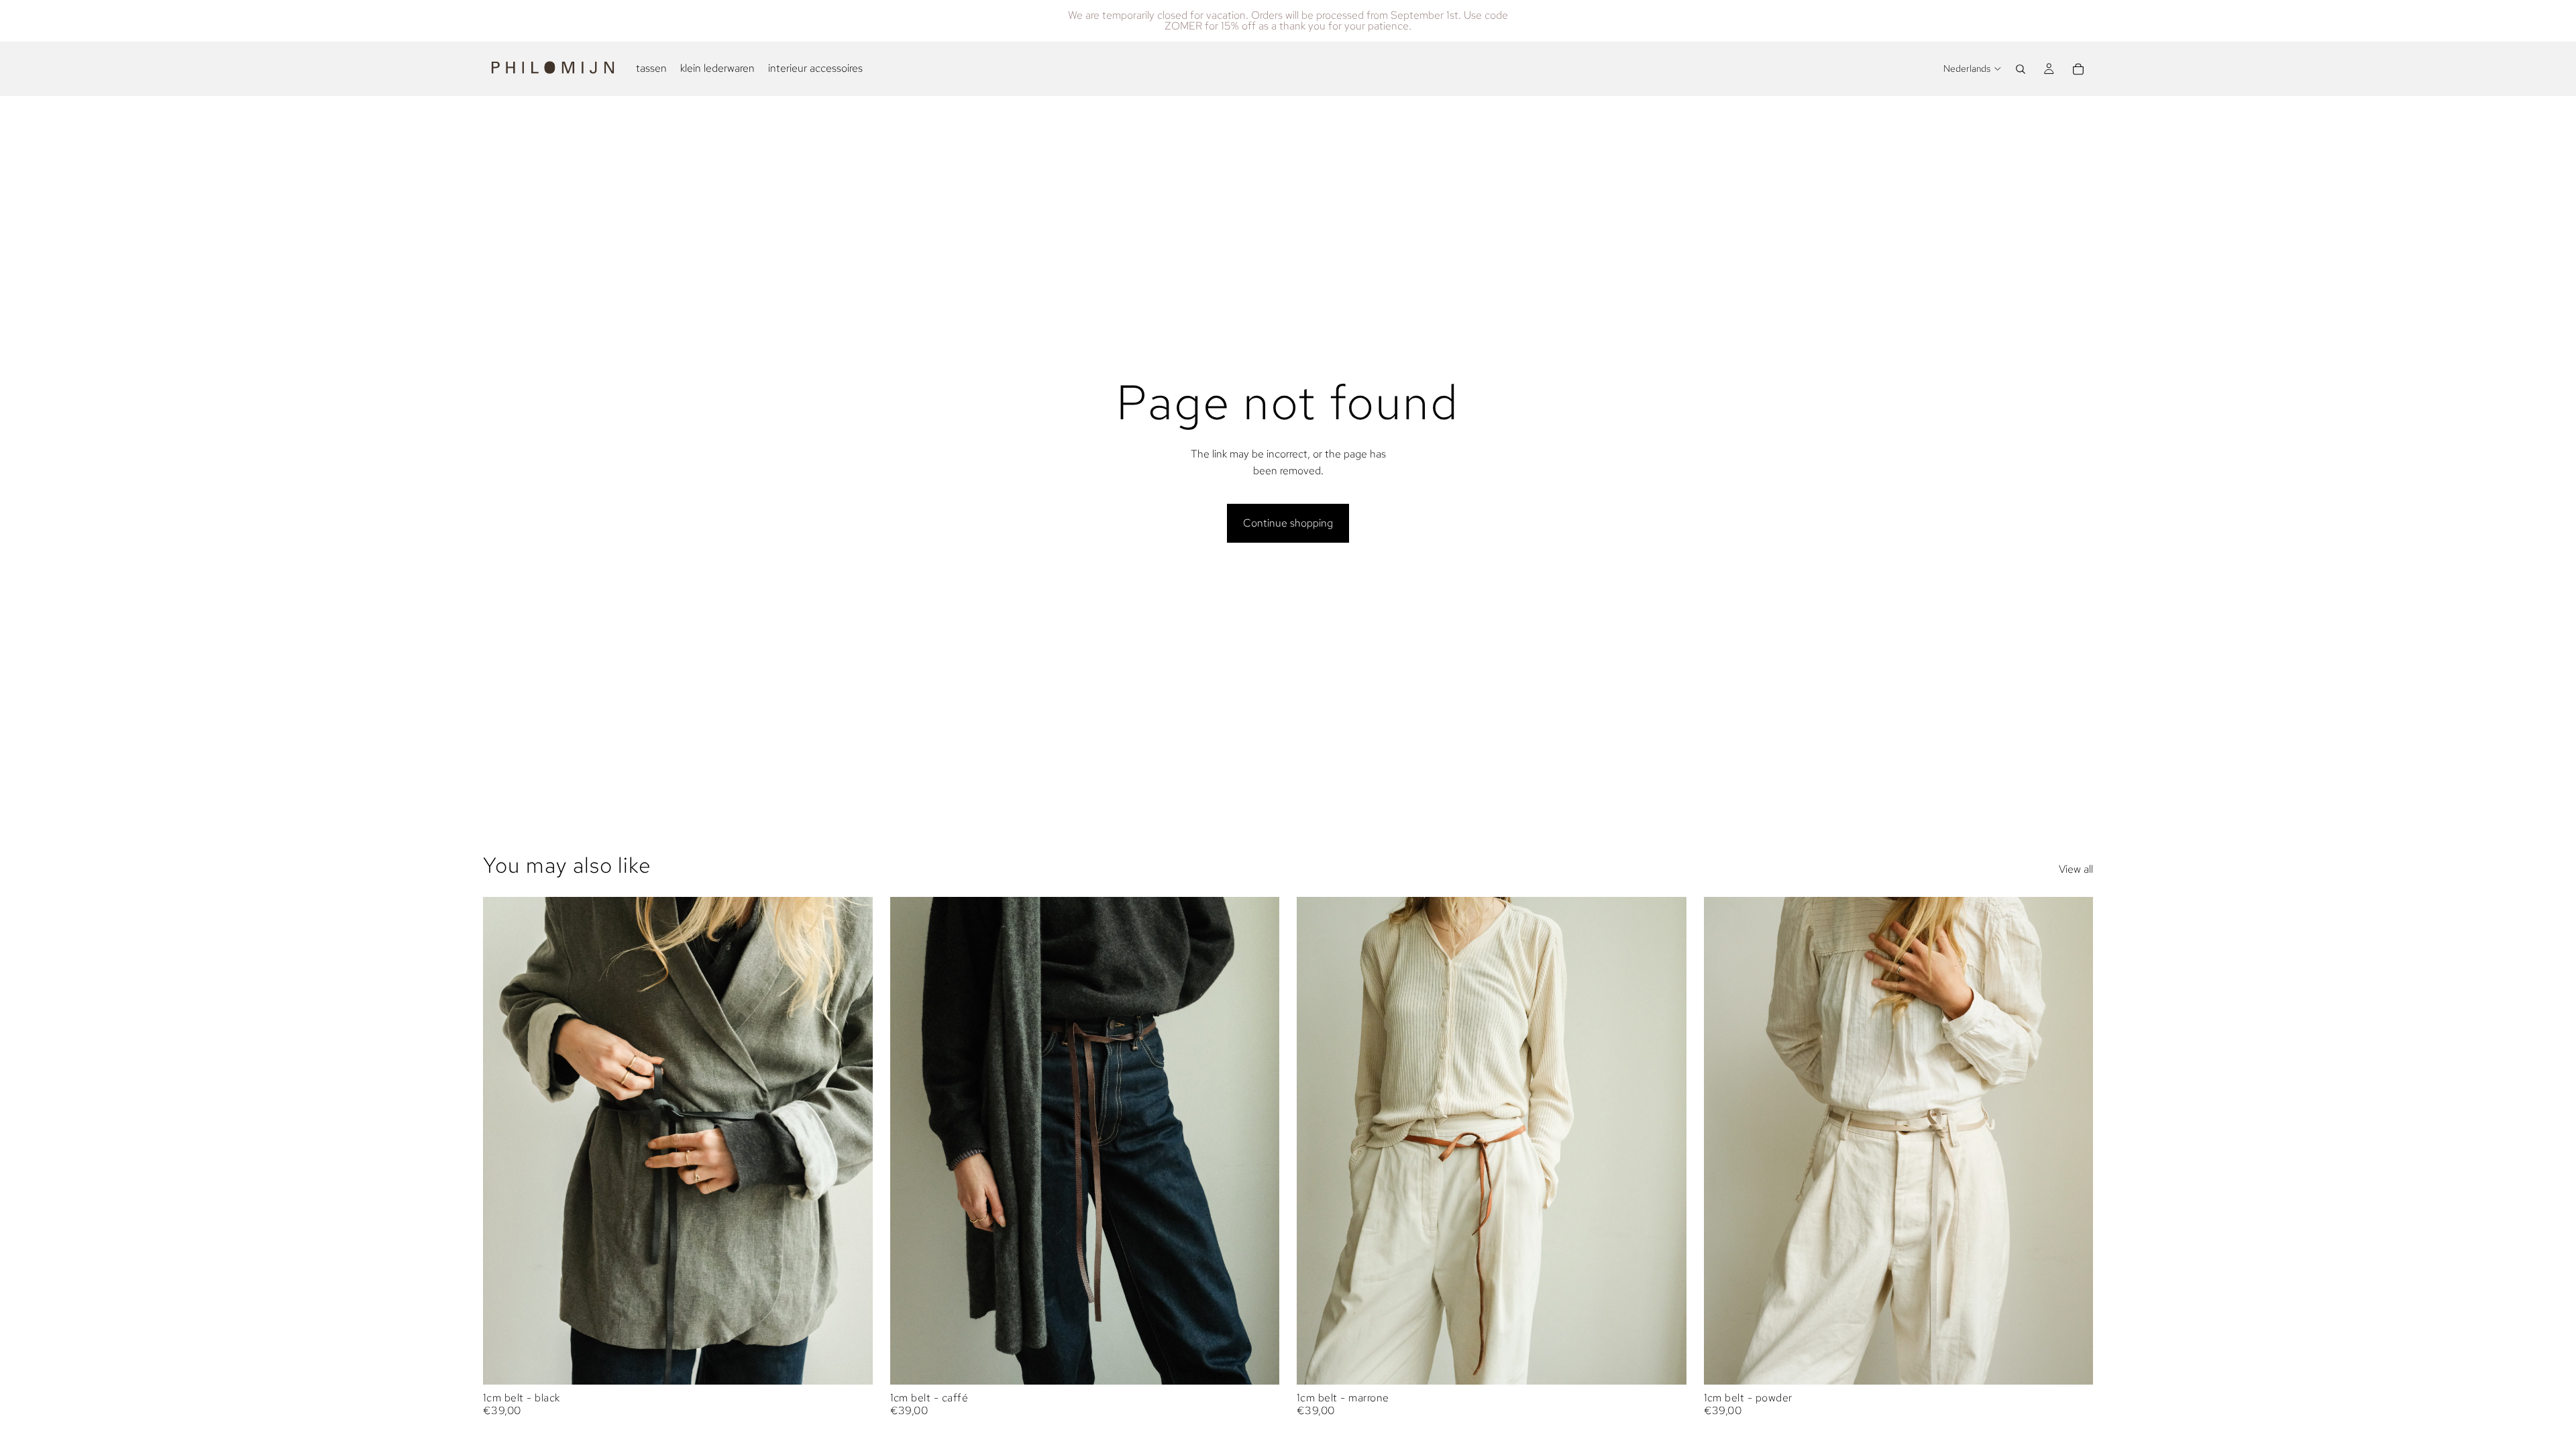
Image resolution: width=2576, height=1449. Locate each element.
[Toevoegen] (852, 1364)
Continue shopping (1288, 523)
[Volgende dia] (853, 1141)
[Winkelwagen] (2078, 69)
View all (2076, 869)
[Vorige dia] (503, 1141)
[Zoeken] (2021, 69)
